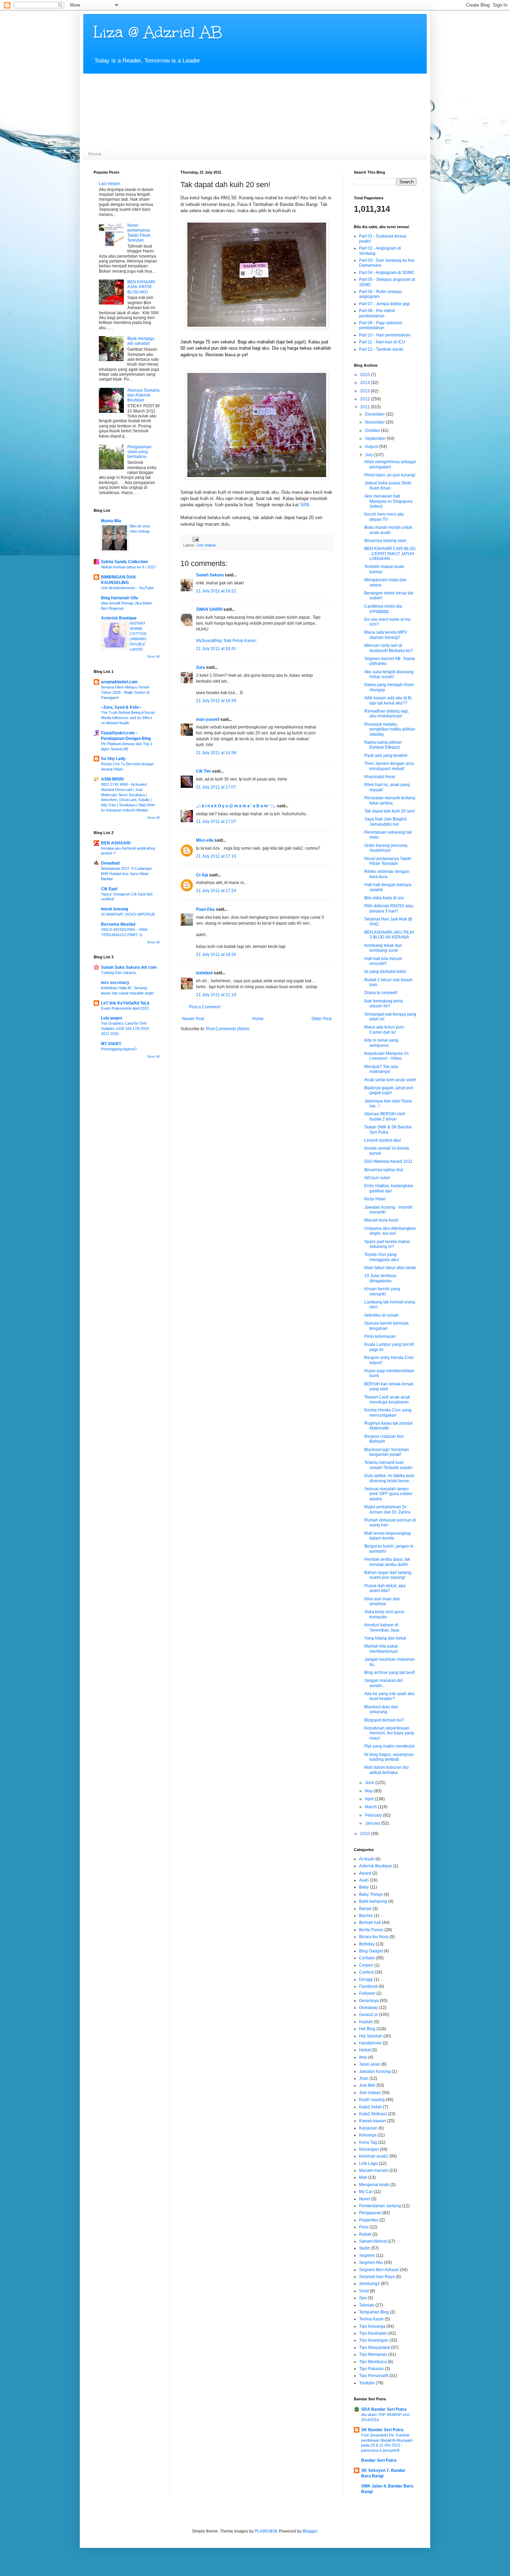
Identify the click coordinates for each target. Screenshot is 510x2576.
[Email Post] (195, 539)
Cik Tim (203, 771)
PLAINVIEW (266, 2531)
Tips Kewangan (374, 2340)
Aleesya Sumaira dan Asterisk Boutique (143, 395)
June (370, 1783)
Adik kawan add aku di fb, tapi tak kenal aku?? (388, 700)
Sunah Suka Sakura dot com (129, 967)
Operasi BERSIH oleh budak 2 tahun (385, 1116)
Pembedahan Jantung (380, 2206)
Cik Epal (109, 889)
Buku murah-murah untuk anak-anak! (388, 530)
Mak (363, 2177)
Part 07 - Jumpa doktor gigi (384, 304)
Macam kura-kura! (381, 1220)
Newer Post (193, 1019)
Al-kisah (367, 1859)
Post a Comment (205, 1007)
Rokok (365, 2234)
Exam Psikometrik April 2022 (125, 1008)
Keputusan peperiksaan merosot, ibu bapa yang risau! (389, 1733)
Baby (364, 1887)
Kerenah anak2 (374, 2156)
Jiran (364, 2078)
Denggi (366, 1979)
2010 (365, 1834)
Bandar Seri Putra (379, 2460)
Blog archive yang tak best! (390, 1673)
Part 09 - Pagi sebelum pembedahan (381, 325)
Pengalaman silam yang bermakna (139, 452)
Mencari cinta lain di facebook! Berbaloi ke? (389, 648)
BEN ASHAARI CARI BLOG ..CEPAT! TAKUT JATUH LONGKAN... (390, 554)
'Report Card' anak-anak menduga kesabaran (387, 1400)
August (372, 447)
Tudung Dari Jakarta (118, 973)
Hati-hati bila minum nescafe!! (383, 961)
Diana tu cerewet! (381, 993)
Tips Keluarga (372, 2326)
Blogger (310, 2531)
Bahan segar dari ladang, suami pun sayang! (388, 1575)
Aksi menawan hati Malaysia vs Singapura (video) (388, 501)
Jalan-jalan (370, 2064)
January (373, 1823)
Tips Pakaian (371, 2369)
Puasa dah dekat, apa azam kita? (385, 1588)
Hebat (365, 2050)
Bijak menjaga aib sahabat (141, 341)
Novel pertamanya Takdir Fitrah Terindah (139, 233)
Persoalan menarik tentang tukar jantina (390, 800)
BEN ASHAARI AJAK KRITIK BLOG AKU (141, 287)
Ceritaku (367, 1958)
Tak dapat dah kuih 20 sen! (390, 811)
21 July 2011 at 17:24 (216, 891)
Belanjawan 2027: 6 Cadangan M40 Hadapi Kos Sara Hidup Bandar (126, 874)
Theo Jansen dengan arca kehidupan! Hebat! (389, 766)
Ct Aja (202, 875)
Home (95, 154)
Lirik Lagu (368, 2164)
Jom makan (206, 545)
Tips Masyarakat (375, 2348)
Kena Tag (368, 2142)
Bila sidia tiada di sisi (384, 898)
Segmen (367, 2256)
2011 (365, 407)
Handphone (370, 2043)
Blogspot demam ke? (384, 1720)
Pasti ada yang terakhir (386, 756)
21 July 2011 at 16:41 (216, 649)
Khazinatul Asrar (380, 777)
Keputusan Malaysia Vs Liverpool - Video (386, 1056)
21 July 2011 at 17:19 (216, 856)
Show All (153, 657)
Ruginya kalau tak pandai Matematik (388, 1426)
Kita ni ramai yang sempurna (381, 1043)
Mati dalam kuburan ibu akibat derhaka (386, 1770)
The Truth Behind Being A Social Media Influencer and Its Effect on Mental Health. (128, 718)
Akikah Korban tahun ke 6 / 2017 (128, 567)
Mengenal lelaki (374, 2185)
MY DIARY (111, 1044)
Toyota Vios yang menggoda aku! (382, 1257)
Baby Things (371, 1894)
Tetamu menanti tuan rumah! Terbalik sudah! (388, 1465)
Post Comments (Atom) (228, 1029)
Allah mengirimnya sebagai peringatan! (390, 464)
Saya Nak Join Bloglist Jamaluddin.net (385, 822)
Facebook (368, 1986)
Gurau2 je (368, 2015)
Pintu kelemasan (380, 1336)
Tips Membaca (373, 2362)
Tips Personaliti (374, 2376)
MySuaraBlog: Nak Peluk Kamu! (226, 641)
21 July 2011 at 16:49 (216, 701)
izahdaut (204, 973)
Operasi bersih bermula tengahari (386, 1326)
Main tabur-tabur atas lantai (390, 1268)
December (375, 414)
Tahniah (367, 2305)
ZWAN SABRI (209, 609)
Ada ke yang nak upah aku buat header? (389, 1696)
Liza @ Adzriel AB (158, 32)
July (369, 455)
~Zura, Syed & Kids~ (121, 707)
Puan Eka (205, 909)
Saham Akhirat (373, 2241)
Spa (363, 2298)
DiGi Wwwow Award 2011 (388, 1161)
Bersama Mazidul (118, 924)
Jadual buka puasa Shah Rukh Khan (388, 485)
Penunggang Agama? (119, 1049)
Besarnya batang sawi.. (386, 541)
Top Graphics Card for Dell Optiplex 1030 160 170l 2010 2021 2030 (125, 1028)
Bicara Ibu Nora (374, 1937)
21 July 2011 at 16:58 (216, 753)
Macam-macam (374, 2170)
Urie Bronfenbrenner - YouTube (127, 588)
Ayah (364, 1880)
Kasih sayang (372, 2100)
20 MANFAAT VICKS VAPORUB (128, 914)
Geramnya (369, 2001)
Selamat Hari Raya (377, 2277)
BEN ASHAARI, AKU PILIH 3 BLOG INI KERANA (389, 935)
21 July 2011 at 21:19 (216, 995)
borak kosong (114, 909)
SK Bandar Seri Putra (382, 2430)
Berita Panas (371, 1930)
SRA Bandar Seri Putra (384, 2409)
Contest (366, 1972)
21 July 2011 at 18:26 (216, 954)
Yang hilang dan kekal (385, 1638)
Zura (201, 667)
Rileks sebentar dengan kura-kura (387, 874)
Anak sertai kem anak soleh (390, 1080)
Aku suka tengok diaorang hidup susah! (389, 674)
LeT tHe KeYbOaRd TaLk (125, 1003)
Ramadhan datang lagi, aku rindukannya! (386, 714)
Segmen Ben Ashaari (379, 2270)
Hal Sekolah (371, 2036)
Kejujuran (368, 2128)
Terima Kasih (371, 2319)
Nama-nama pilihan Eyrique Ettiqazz (383, 745)
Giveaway (368, 2008)
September (376, 439)
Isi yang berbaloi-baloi (385, 972)
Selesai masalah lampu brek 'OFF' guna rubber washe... (388, 1494)
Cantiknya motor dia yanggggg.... (383, 609)
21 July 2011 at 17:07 (216, 787)
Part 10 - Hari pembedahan (385, 335)
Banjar (365, 1909)
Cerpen (366, 1965)
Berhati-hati (370, 1923)
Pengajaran (370, 2213)
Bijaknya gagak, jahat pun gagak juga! (389, 1090)
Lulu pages (112, 1018)
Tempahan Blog (374, 2312)
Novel (365, 2199)
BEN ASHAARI (116, 843)
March (371, 1807)
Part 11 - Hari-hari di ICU (382, 342)
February (374, 1815)
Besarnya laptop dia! (384, 1170)
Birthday (367, 1944)
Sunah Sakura (210, 575)
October (373, 431)
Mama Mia (111, 521)
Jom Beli (367, 2085)
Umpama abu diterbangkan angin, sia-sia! (390, 1231)
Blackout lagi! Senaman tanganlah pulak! (387, 1452)
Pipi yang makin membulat (389, 1746)
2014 (365, 383)
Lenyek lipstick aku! (383, 1140)
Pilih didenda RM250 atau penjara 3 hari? (389, 908)
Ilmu (363, 2057)
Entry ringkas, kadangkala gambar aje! (389, 1188)
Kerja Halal (375, 1199)
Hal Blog (367, 2029)
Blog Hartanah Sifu (120, 598)
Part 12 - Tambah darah (381, 349)
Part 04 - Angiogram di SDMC (387, 273)
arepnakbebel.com (119, 682)
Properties (369, 2220)
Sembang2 (369, 2284)
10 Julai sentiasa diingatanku (380, 1278)
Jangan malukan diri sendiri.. (384, 1683)
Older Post (321, 1019)
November (375, 422)
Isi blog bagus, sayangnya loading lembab (389, 1757)
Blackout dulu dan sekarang (381, 1709)
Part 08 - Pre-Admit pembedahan (377, 313)
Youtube (367, 2383)
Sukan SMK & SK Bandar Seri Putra (388, 1129)
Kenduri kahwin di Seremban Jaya (382, 1627)
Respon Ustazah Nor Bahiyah (384, 1439)
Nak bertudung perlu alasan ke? (384, 1003)
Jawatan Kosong (375, 2071)
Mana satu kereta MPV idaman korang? (386, 635)
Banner (366, 1916)
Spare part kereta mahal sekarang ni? (387, 1244)
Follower (367, 1993)
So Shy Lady (113, 759)
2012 (365, 399)
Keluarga (368, 2135)
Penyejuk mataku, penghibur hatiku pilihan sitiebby (390, 729)
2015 (365, 375)
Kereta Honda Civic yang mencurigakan (388, 1412)
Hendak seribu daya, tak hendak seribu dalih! (387, 1562)
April (370, 1799)
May (369, 1791)
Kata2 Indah (371, 2107)
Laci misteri (110, 184)
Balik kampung (373, 1901)
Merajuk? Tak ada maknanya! (381, 1069)
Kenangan (369, 2149)
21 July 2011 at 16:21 (216, 591)
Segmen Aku (371, 2262)
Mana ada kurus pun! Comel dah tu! (384, 1029)
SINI (305, 505)
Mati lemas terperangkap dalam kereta (388, 1536)
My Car (366, 2192)
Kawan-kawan (373, 2121)
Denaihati (110, 863)
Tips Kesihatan (373, 2333)
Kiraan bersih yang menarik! (382, 1291)
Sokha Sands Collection (124, 562)
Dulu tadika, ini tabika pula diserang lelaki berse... (389, 1478)
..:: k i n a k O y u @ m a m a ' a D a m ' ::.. (236, 806)
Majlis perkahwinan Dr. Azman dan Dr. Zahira (387, 1509)
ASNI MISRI (112, 779)
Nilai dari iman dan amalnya (382, 1601)
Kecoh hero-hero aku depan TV (384, 517)
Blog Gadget (371, 1951)
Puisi (364, 2227)
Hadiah (366, 2022)
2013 (365, 391)
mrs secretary (115, 983)
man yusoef (208, 719)
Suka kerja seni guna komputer (384, 1614)
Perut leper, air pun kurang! (390, 475)
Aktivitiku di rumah (381, 1315)
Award (365, 1873)
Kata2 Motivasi (373, 2114)
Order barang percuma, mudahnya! (386, 848)
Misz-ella (205, 840)
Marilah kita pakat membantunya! (381, 1649)
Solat (364, 2291)
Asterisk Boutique (119, 618)
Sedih (365, 2248)
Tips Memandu (373, 2354)
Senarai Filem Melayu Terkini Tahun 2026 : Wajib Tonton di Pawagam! (125, 692)
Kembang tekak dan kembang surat (383, 948)
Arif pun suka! (377, 1178)
